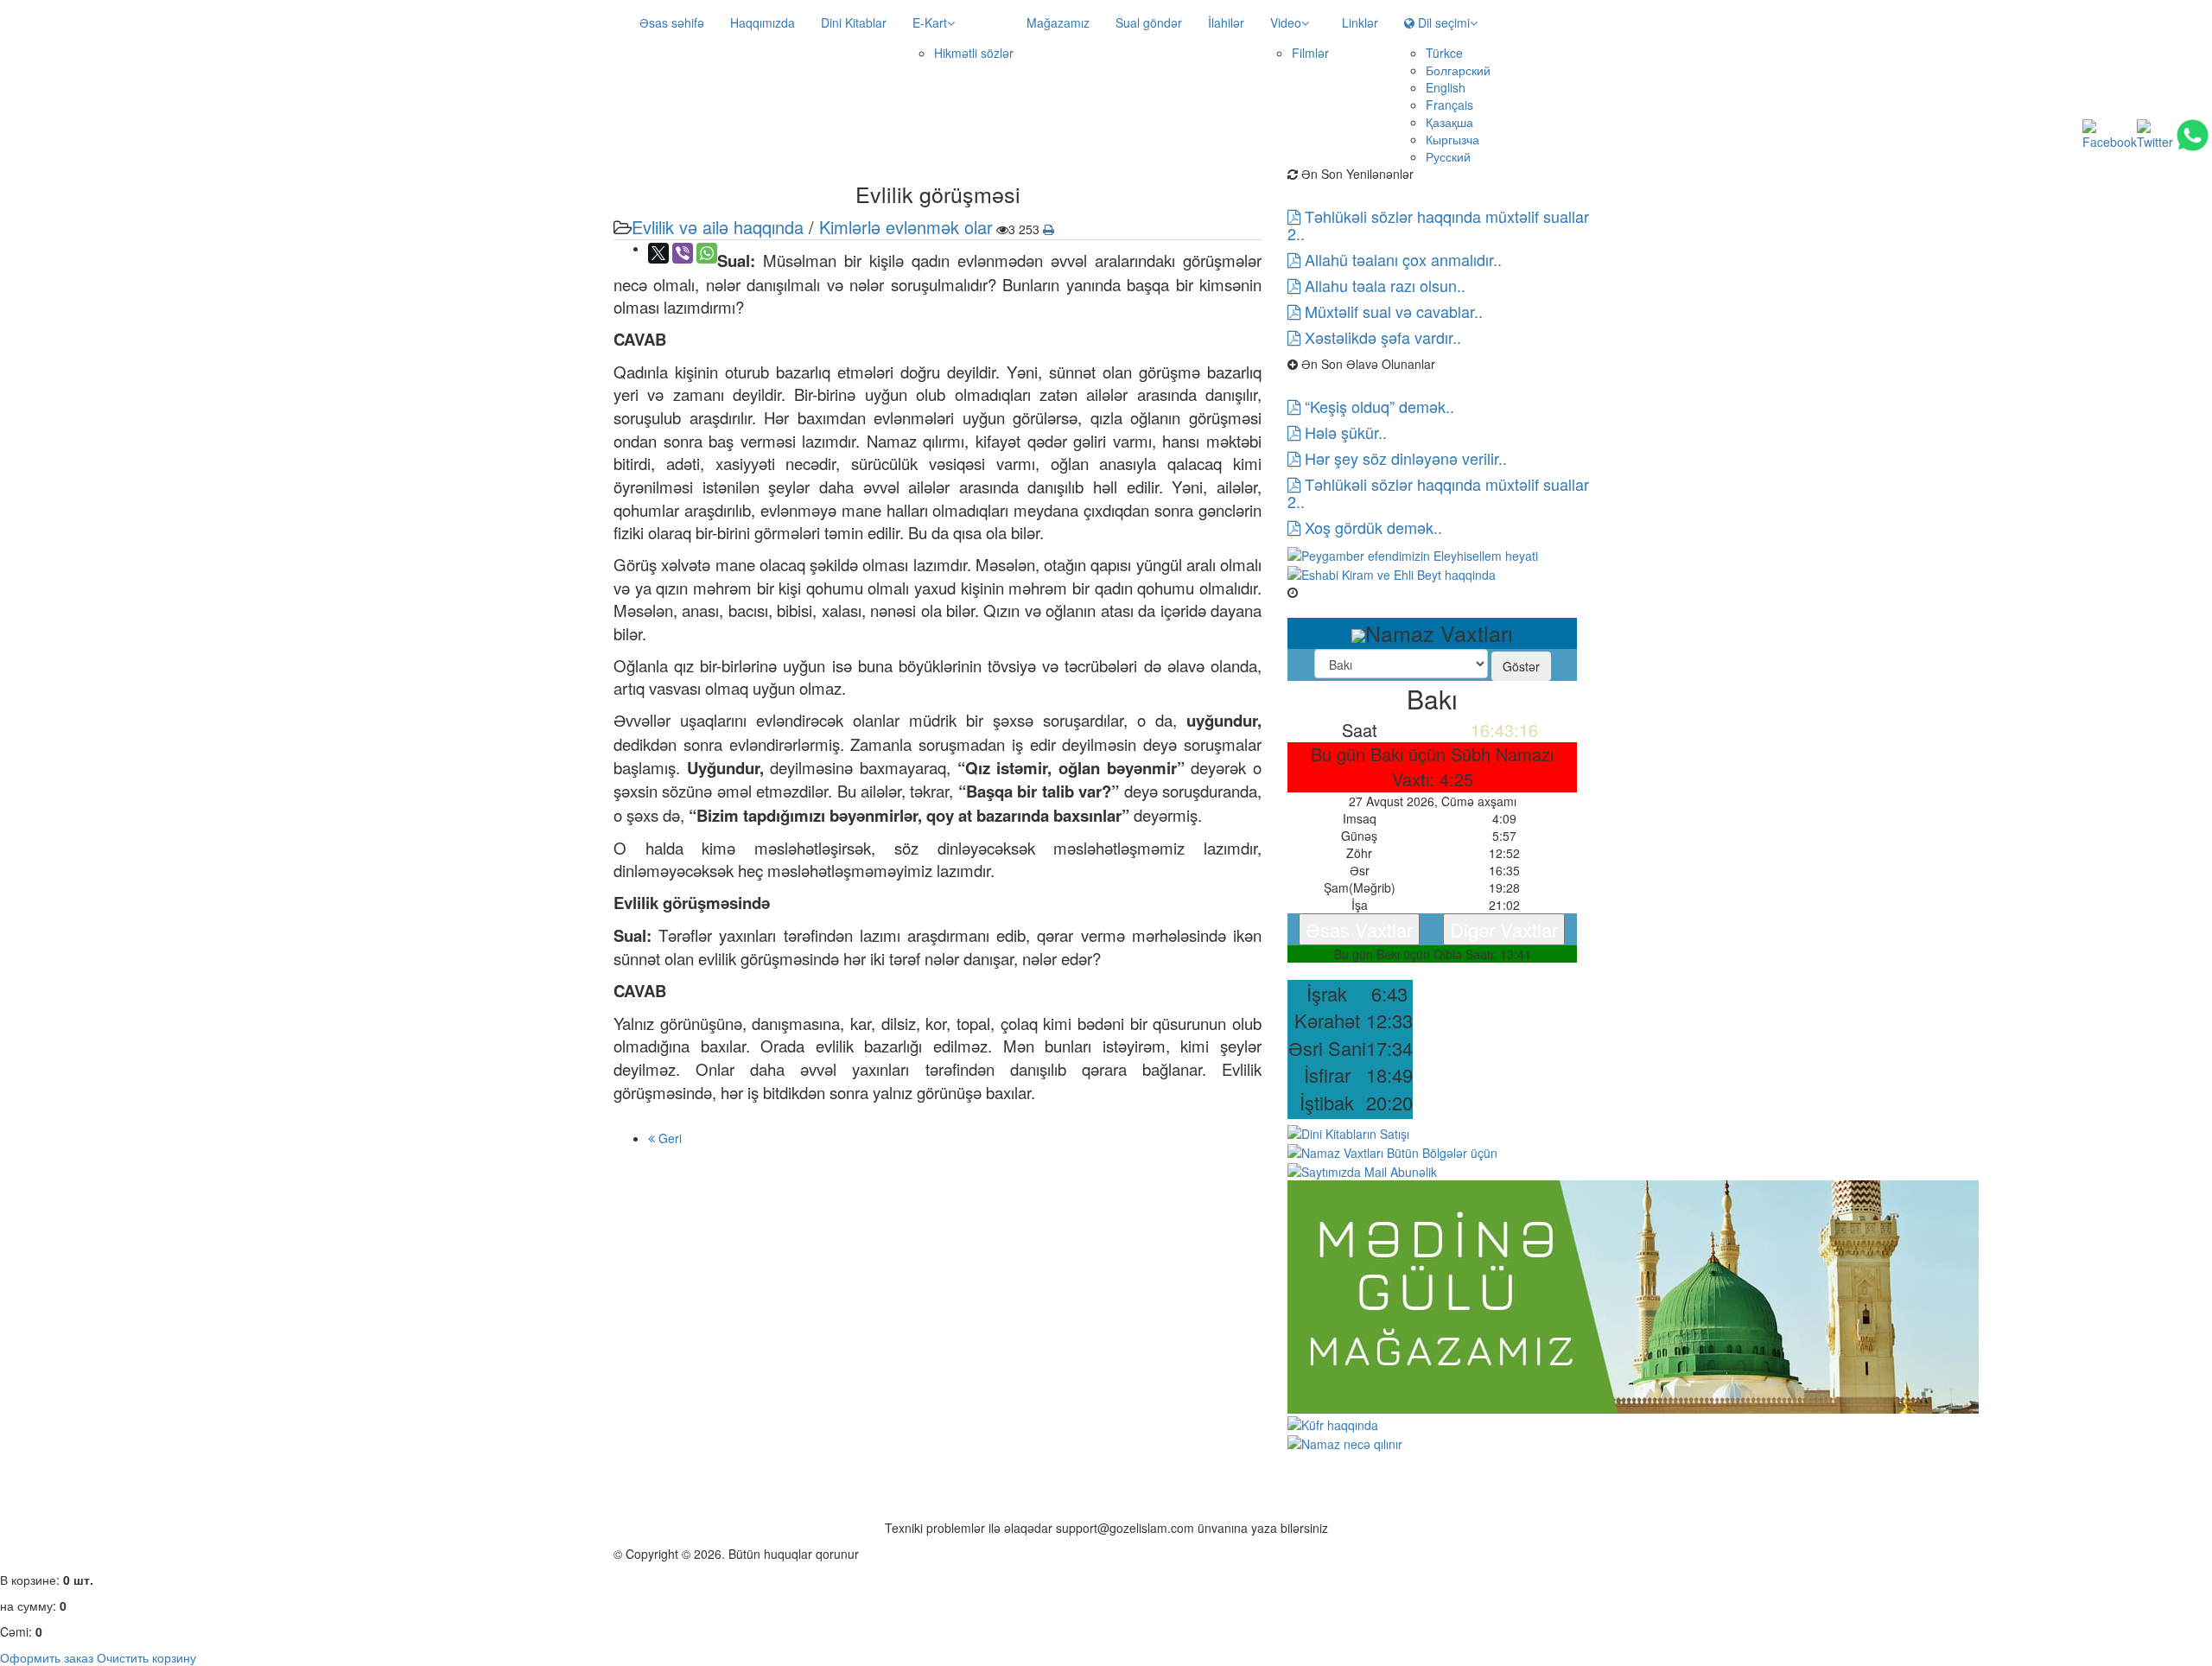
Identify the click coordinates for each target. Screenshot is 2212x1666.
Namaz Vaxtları (1341, 592)
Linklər (1360, 22)
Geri (668, 1138)
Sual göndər (1149, 22)
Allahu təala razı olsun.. (1383, 285)
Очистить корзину (146, 1657)
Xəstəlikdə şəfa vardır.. (1381, 337)
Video (1286, 22)
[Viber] (683, 253)
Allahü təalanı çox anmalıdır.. (1401, 259)
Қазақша (1449, 122)
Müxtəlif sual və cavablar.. (1392, 311)
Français (1449, 105)
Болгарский (1458, 70)
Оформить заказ (47, 1657)
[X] (658, 253)
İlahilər (1226, 22)
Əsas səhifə (672, 22)
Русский (1448, 156)
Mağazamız (1058, 22)
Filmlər (1310, 53)
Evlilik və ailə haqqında (718, 227)
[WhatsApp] (707, 253)
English (1446, 87)
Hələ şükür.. (1344, 432)
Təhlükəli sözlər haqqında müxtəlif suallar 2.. (1438, 225)
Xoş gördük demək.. (1371, 527)
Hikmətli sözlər (974, 53)
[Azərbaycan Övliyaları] (1392, 573)
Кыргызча (1452, 139)
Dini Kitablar (854, 22)
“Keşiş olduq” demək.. (1377, 406)
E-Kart (930, 22)
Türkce (1444, 53)
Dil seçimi (1442, 22)
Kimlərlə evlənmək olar (906, 227)
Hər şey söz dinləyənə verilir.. (1404, 458)
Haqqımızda (763, 22)
